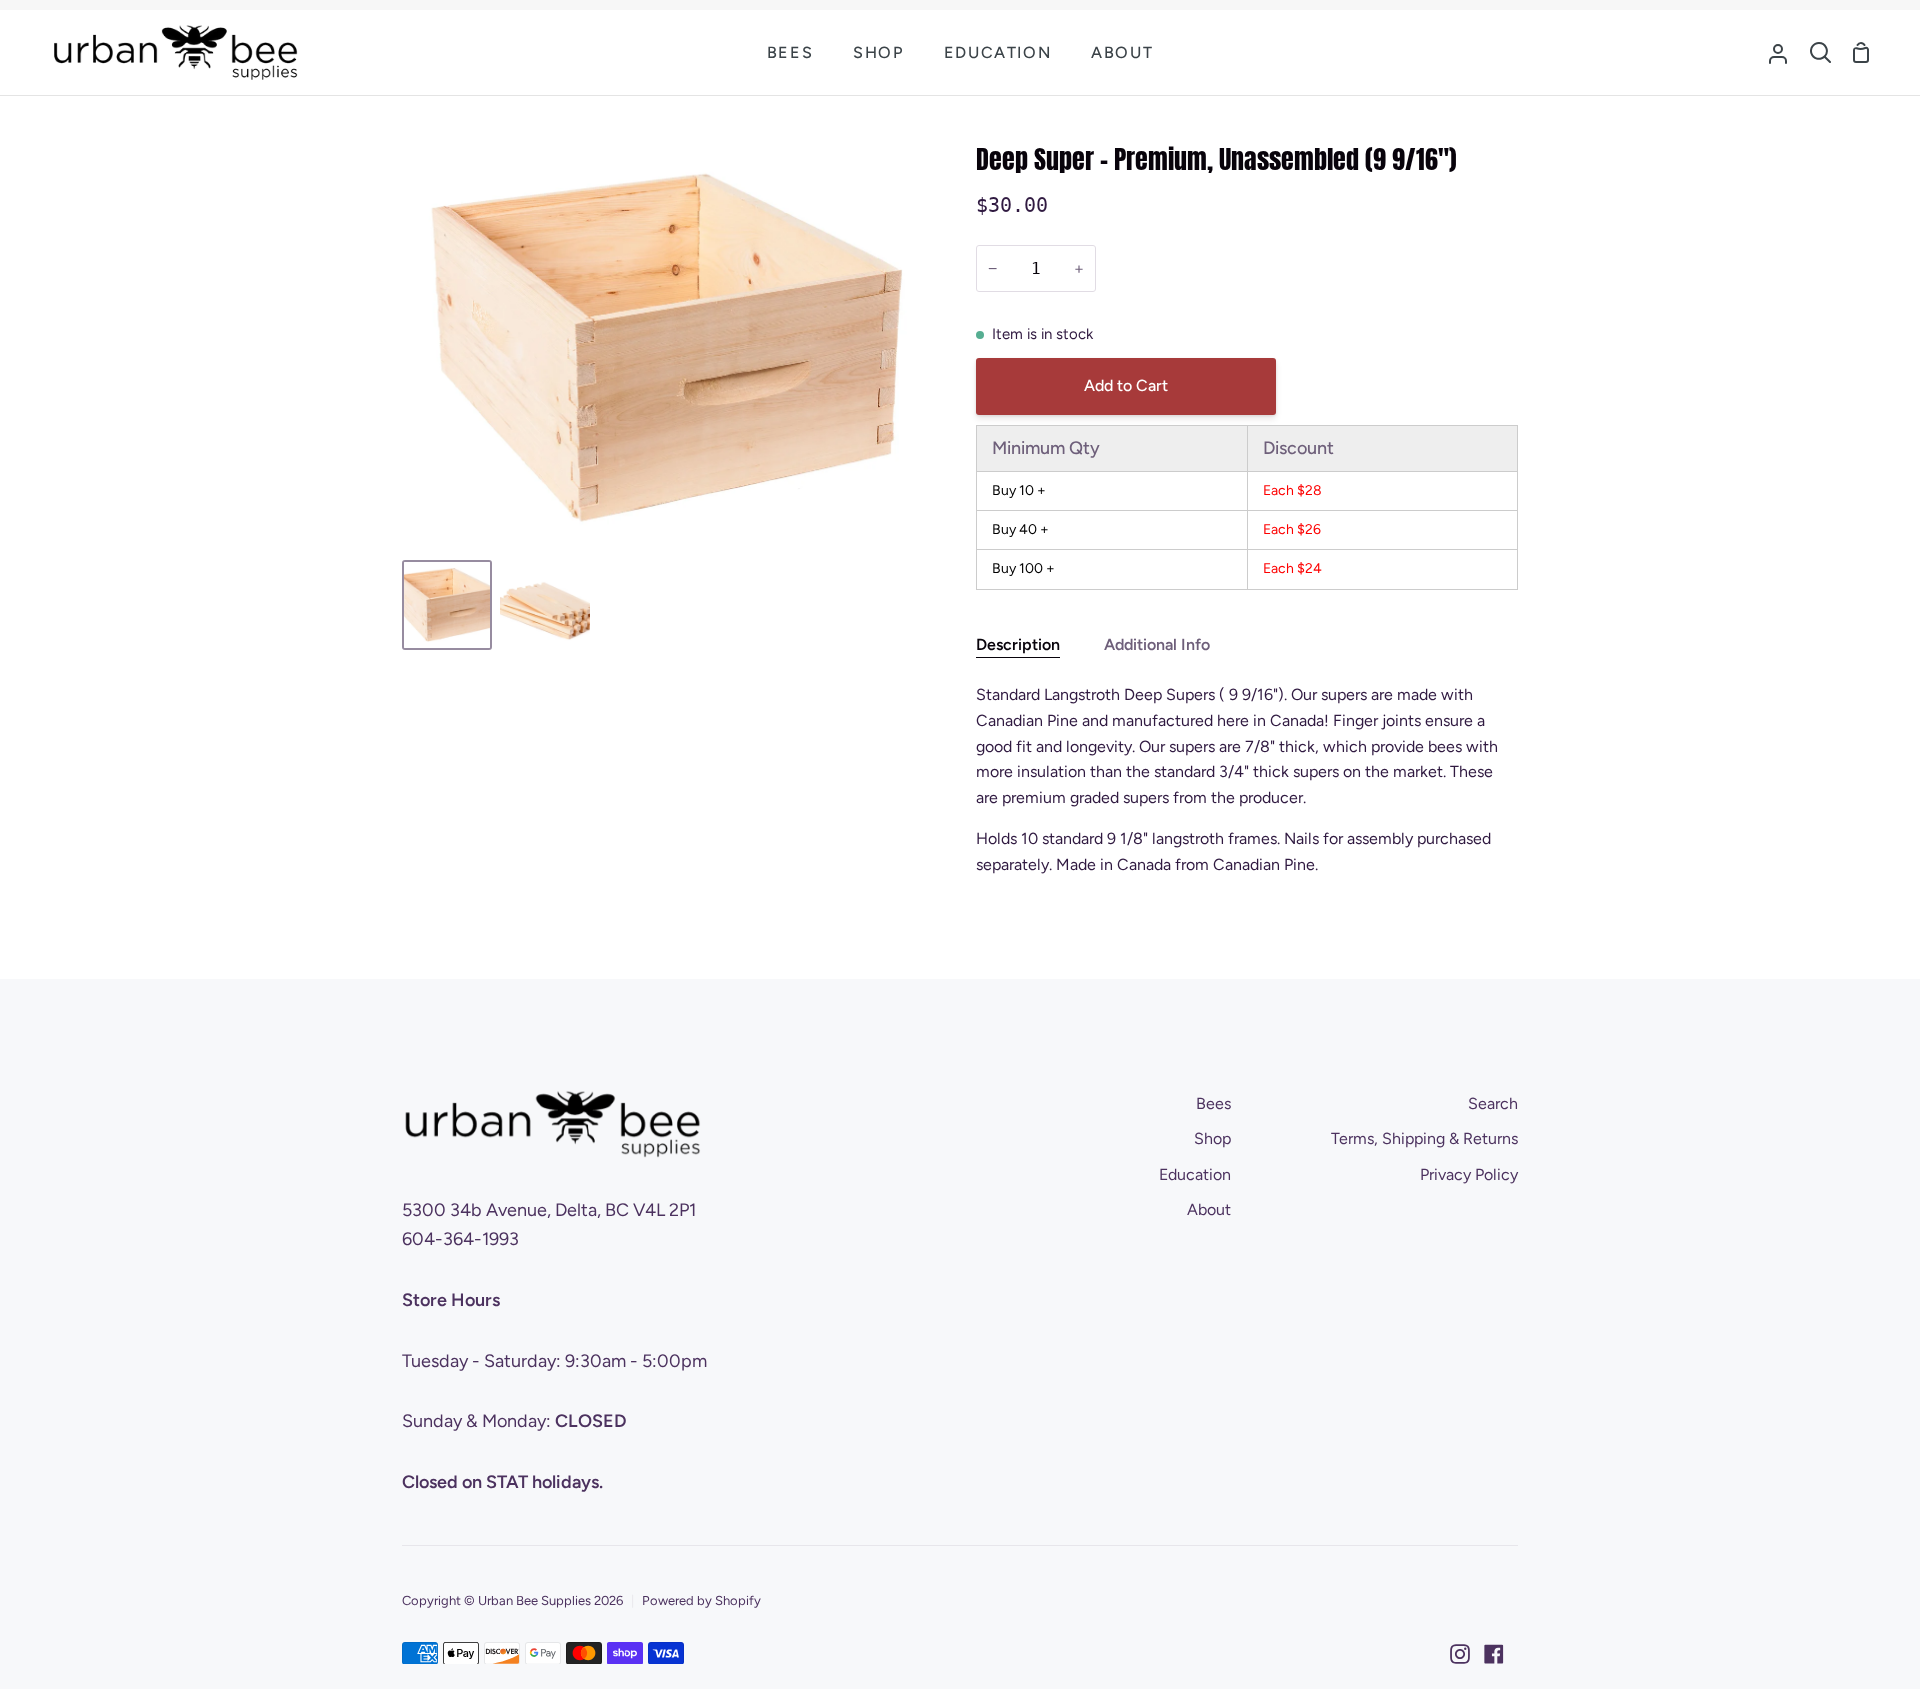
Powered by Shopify (701, 1600)
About (1209, 1209)
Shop (1212, 1138)
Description (1018, 644)
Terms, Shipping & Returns (1424, 1138)
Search (1493, 1103)
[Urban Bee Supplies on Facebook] (1494, 1654)
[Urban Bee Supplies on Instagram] (1460, 1654)
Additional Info (1157, 644)
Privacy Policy (1469, 1174)
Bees (1213, 1103)
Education (1195, 1174)
